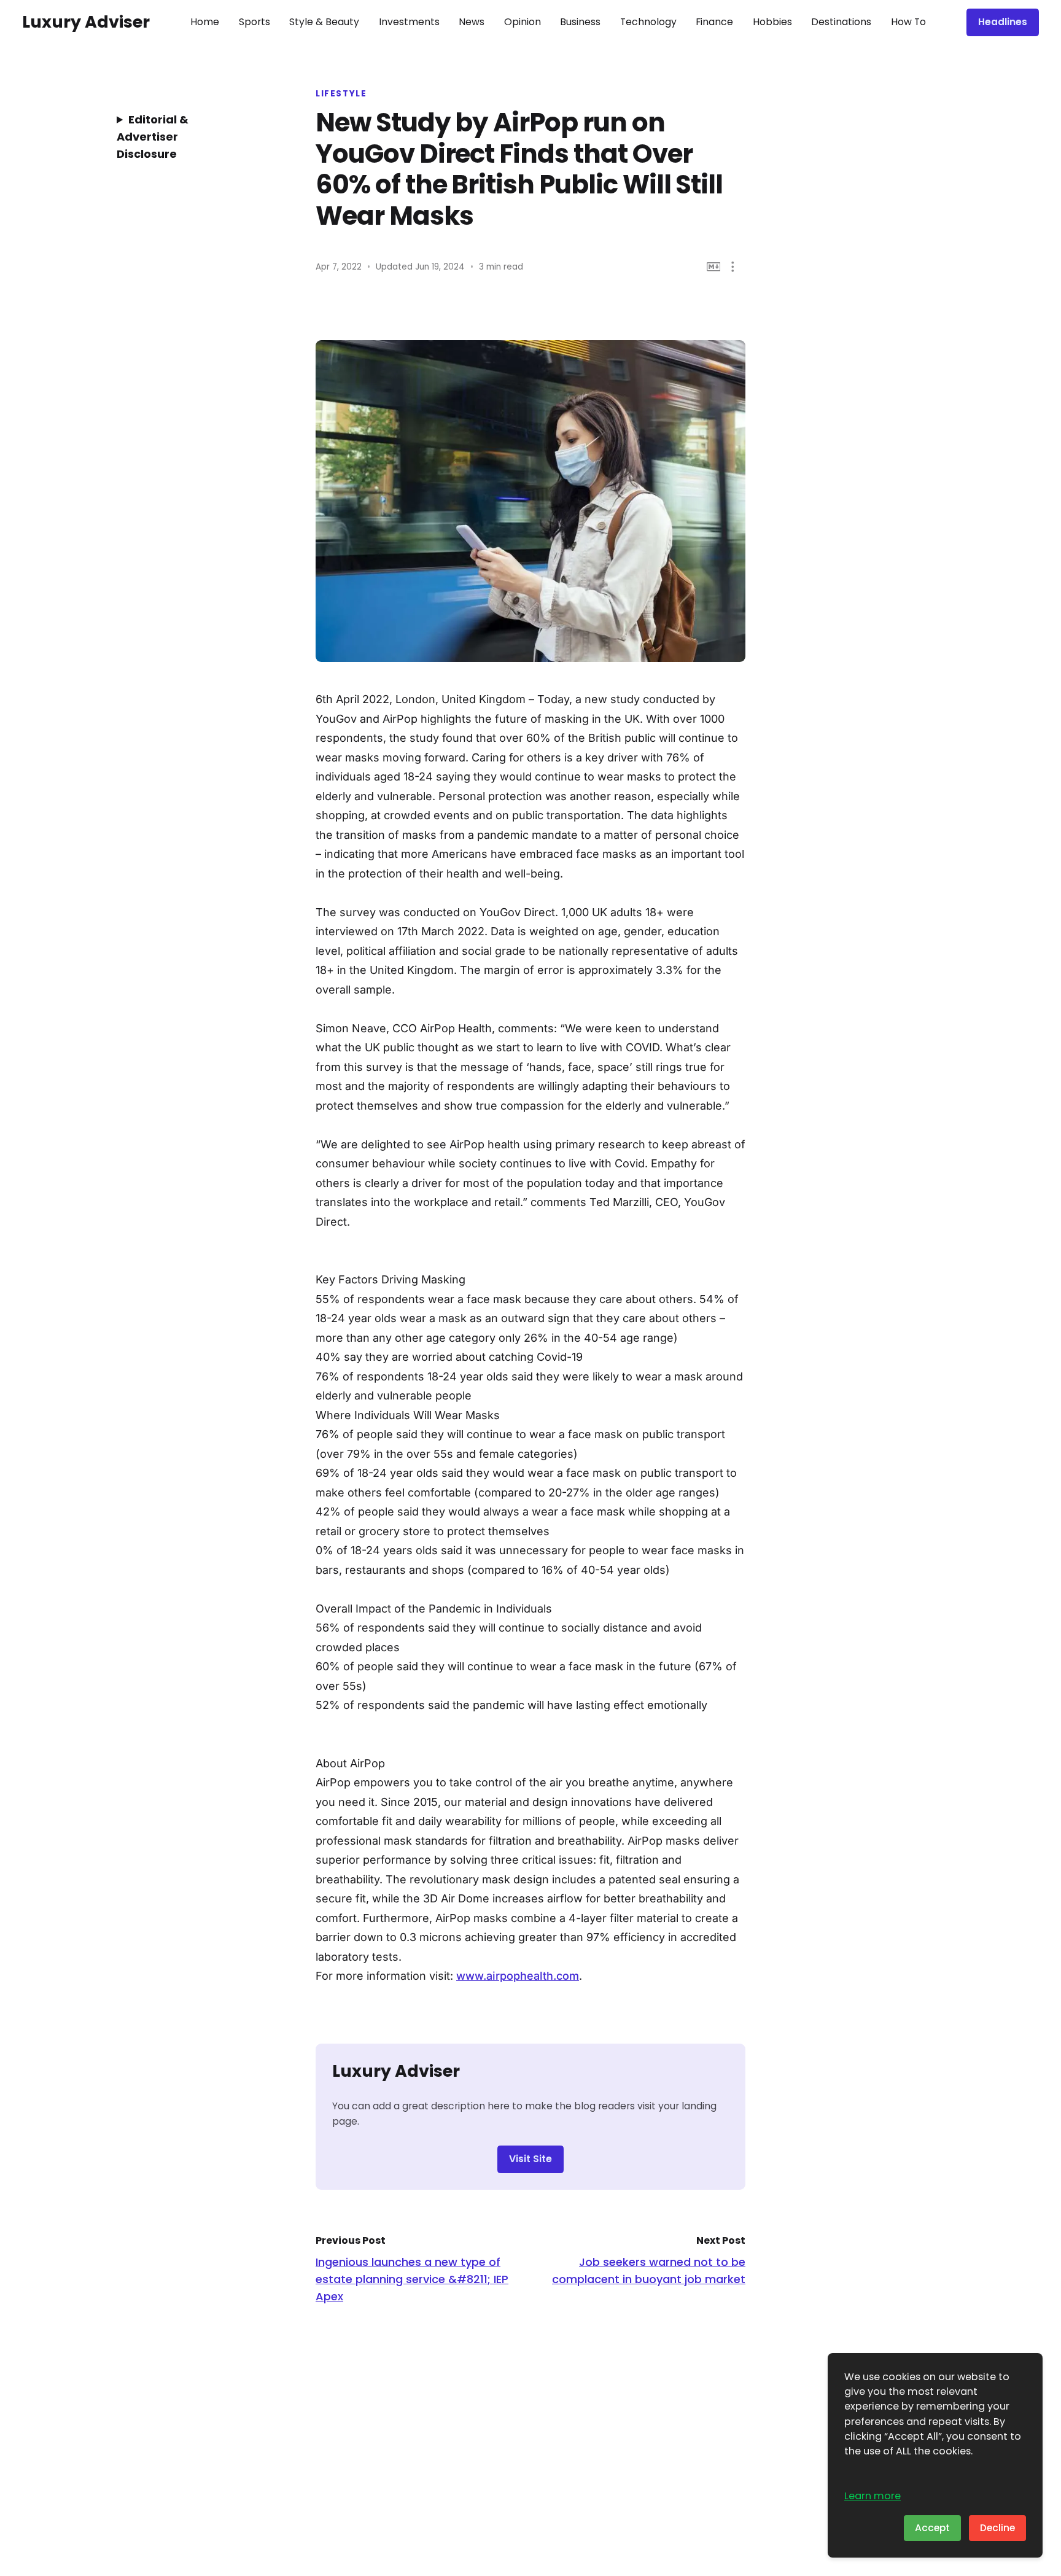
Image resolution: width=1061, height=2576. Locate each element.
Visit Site (530, 2159)
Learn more (873, 2496)
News (472, 22)
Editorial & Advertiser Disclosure (153, 137)
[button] (733, 267)
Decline (997, 2528)
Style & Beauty (324, 22)
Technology (648, 22)
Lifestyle (341, 94)
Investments (409, 22)
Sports (255, 22)
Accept (932, 2528)
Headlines (1003, 22)
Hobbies (772, 22)
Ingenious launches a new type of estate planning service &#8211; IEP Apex (412, 2279)
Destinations (841, 22)
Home (205, 22)
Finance (714, 22)
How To (908, 22)
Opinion (523, 22)
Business (580, 22)
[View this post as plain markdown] (714, 267)
